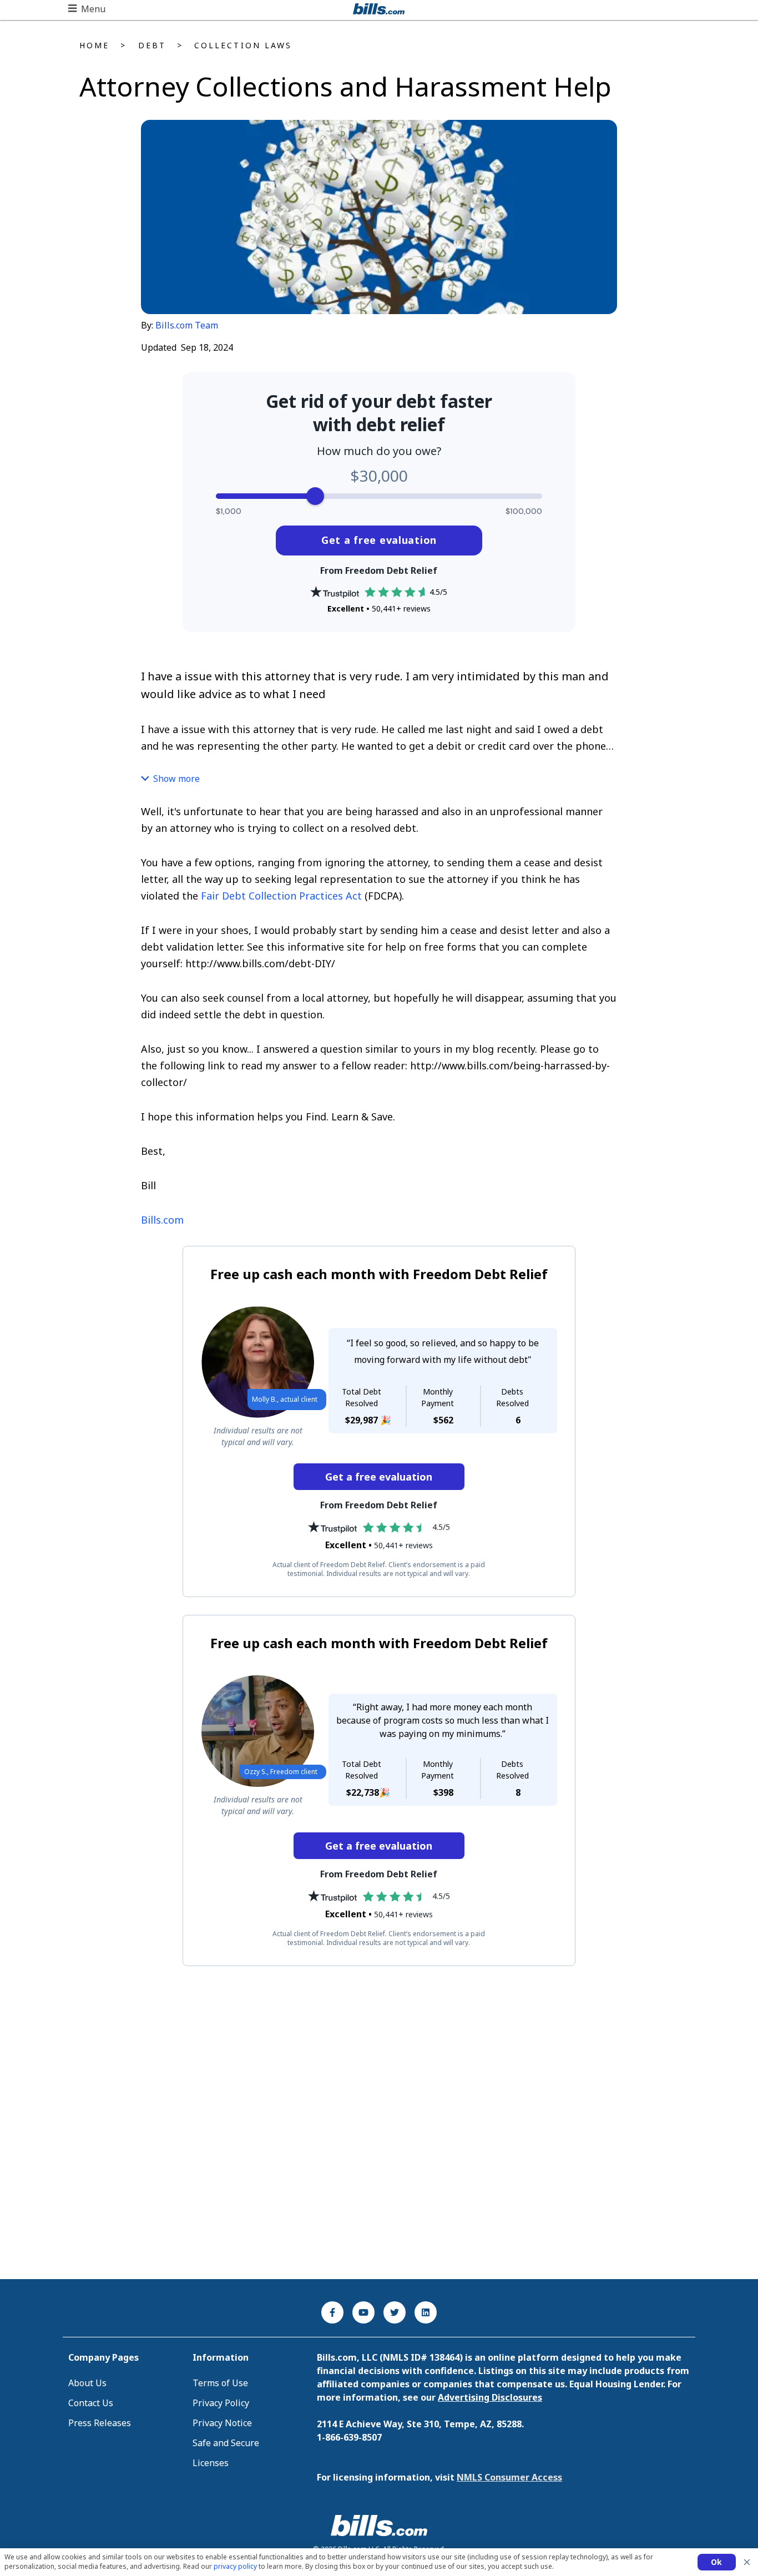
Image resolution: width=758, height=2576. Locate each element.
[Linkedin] (426, 2312)
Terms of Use (220, 2383)
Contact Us (91, 2403)
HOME (94, 45)
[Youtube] (363, 2312)
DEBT (152, 45)
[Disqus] (379, 2123)
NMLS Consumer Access (509, 2477)
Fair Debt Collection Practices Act (281, 896)
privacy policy (235, 2566)
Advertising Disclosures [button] (490, 2397)
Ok (717, 2562)
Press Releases (100, 2423)
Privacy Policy (221, 2403)
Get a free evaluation (379, 540)
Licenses (211, 2463)
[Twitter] (395, 2312)
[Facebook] (332, 2312)
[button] (87, 9)
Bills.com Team (187, 325)
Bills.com (162, 1220)
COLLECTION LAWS (243, 45)
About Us (87, 2383)
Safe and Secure (226, 2443)
